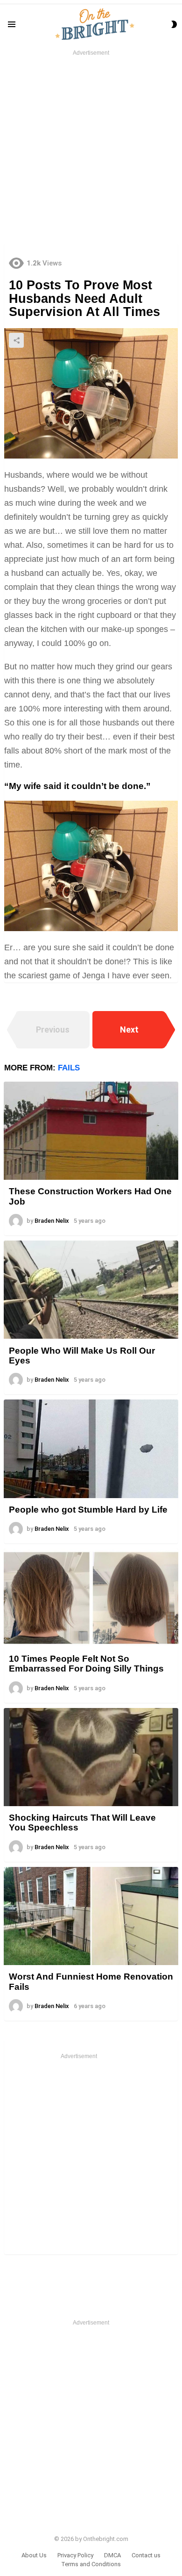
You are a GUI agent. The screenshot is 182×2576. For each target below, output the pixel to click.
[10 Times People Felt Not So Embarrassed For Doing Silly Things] (91, 1598)
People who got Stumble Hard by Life (88, 1510)
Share (16, 340)
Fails (69, 1068)
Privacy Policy (75, 2555)
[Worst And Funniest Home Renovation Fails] (91, 1916)
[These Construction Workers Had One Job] (91, 1131)
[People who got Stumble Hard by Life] (91, 1449)
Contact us (146, 2555)
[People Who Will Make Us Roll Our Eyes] (91, 1290)
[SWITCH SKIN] (174, 24)
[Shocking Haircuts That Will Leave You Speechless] (91, 1757)
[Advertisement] (91, 149)
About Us (34, 2555)
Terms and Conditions (91, 2564)
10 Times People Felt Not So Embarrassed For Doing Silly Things (86, 1664)
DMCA (112, 2555)
